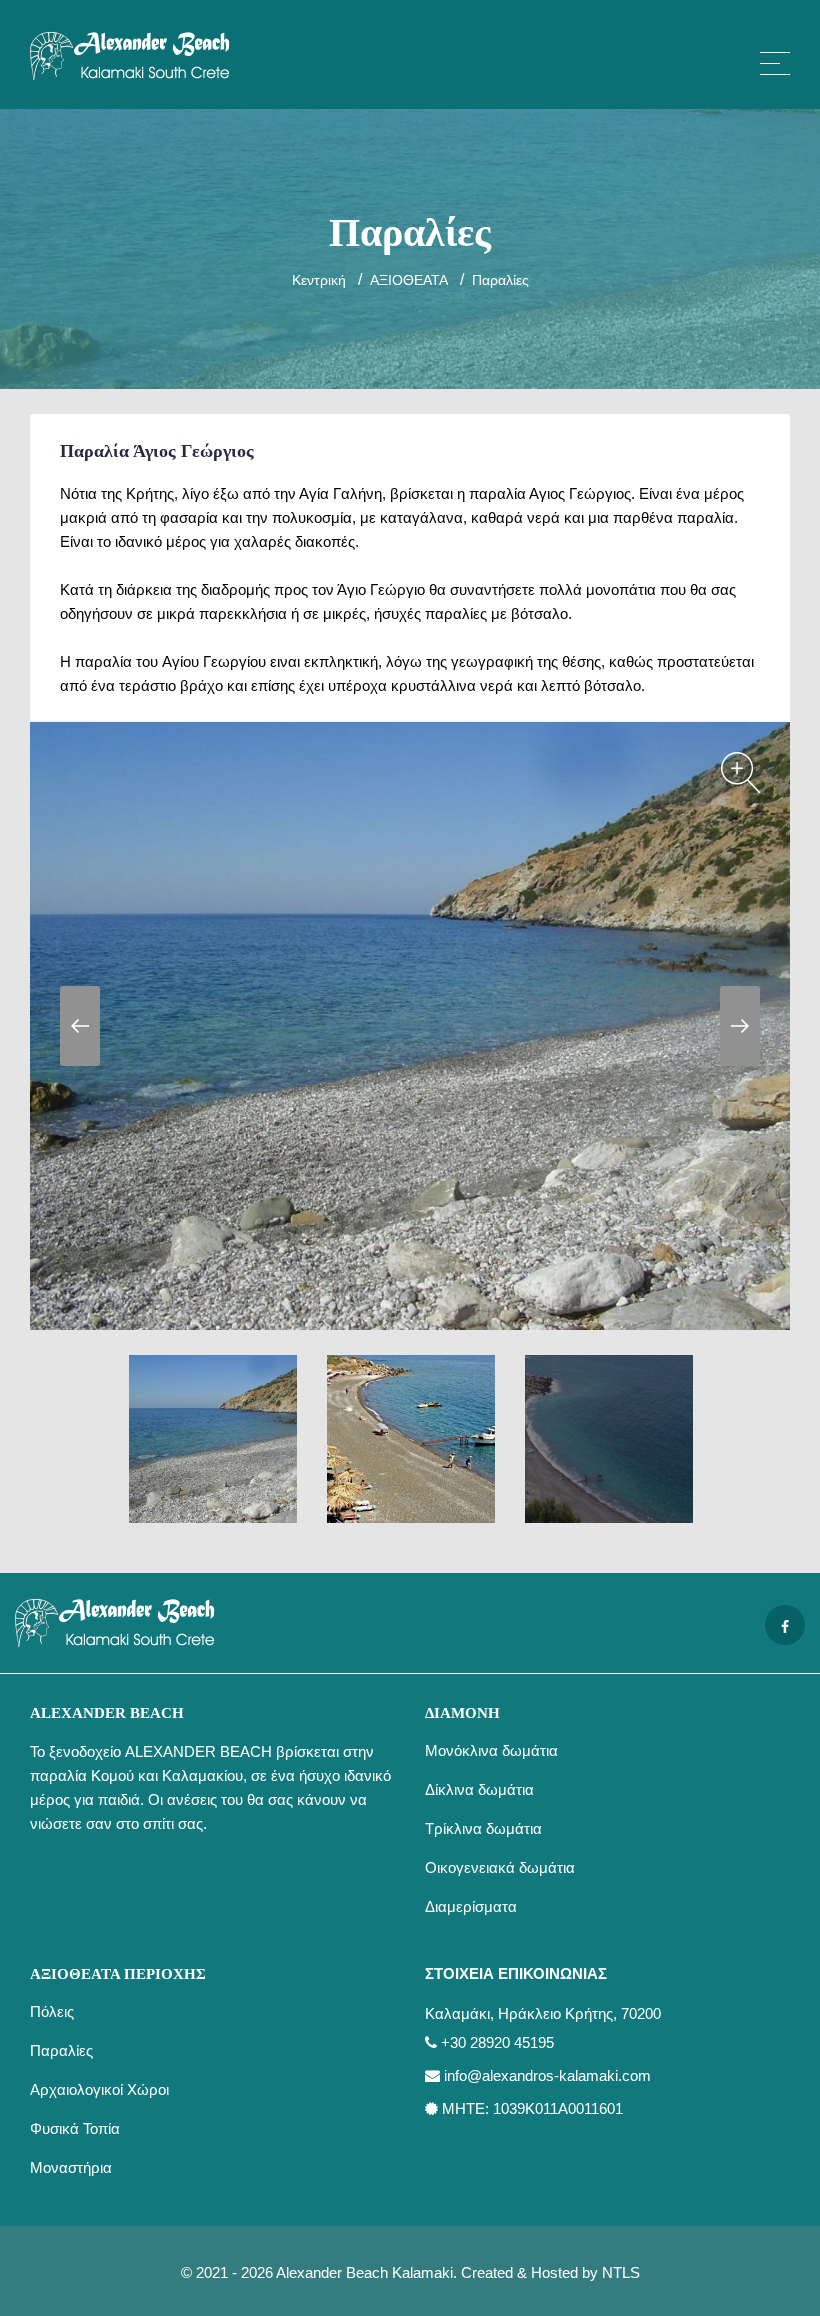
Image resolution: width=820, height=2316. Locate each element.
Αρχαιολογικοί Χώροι (99, 2089)
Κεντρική (319, 280)
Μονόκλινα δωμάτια (491, 1750)
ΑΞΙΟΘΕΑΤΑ (409, 280)
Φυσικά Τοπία (75, 2128)
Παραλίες (500, 280)
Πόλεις (52, 2011)
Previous (80, 1026)
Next (740, 1026)
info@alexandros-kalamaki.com (547, 2076)
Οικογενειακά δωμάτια (500, 1867)
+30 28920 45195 (497, 2043)
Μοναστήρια (71, 2167)
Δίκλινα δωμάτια (479, 1789)
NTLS (621, 2272)
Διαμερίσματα (471, 1906)
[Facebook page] (785, 1625)
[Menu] (775, 63)
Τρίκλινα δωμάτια (483, 1828)
